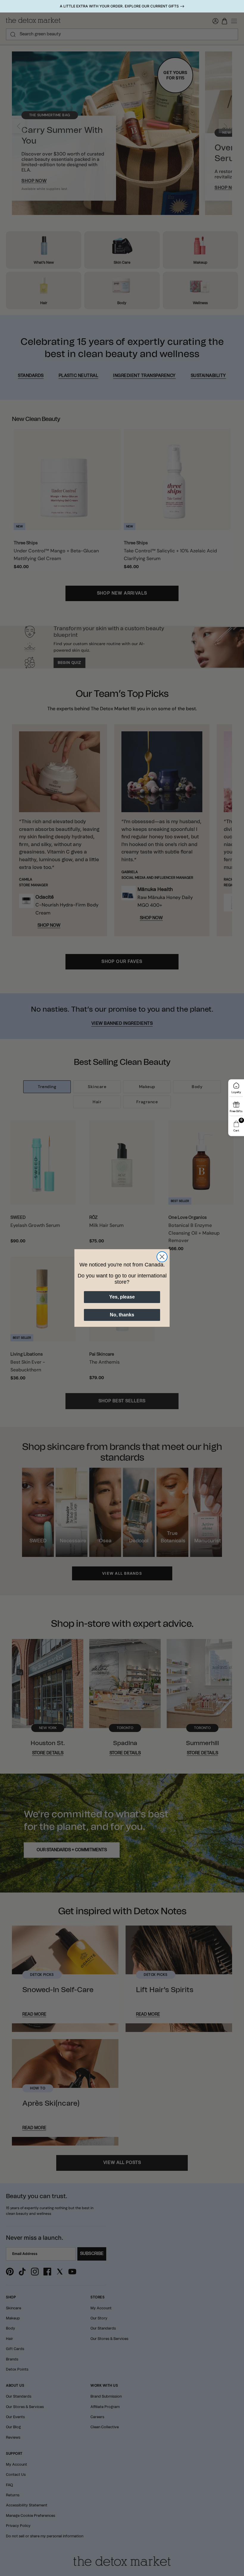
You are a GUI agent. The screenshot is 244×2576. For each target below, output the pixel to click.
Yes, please (122, 1297)
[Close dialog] (162, 1257)
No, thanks (122, 1315)
